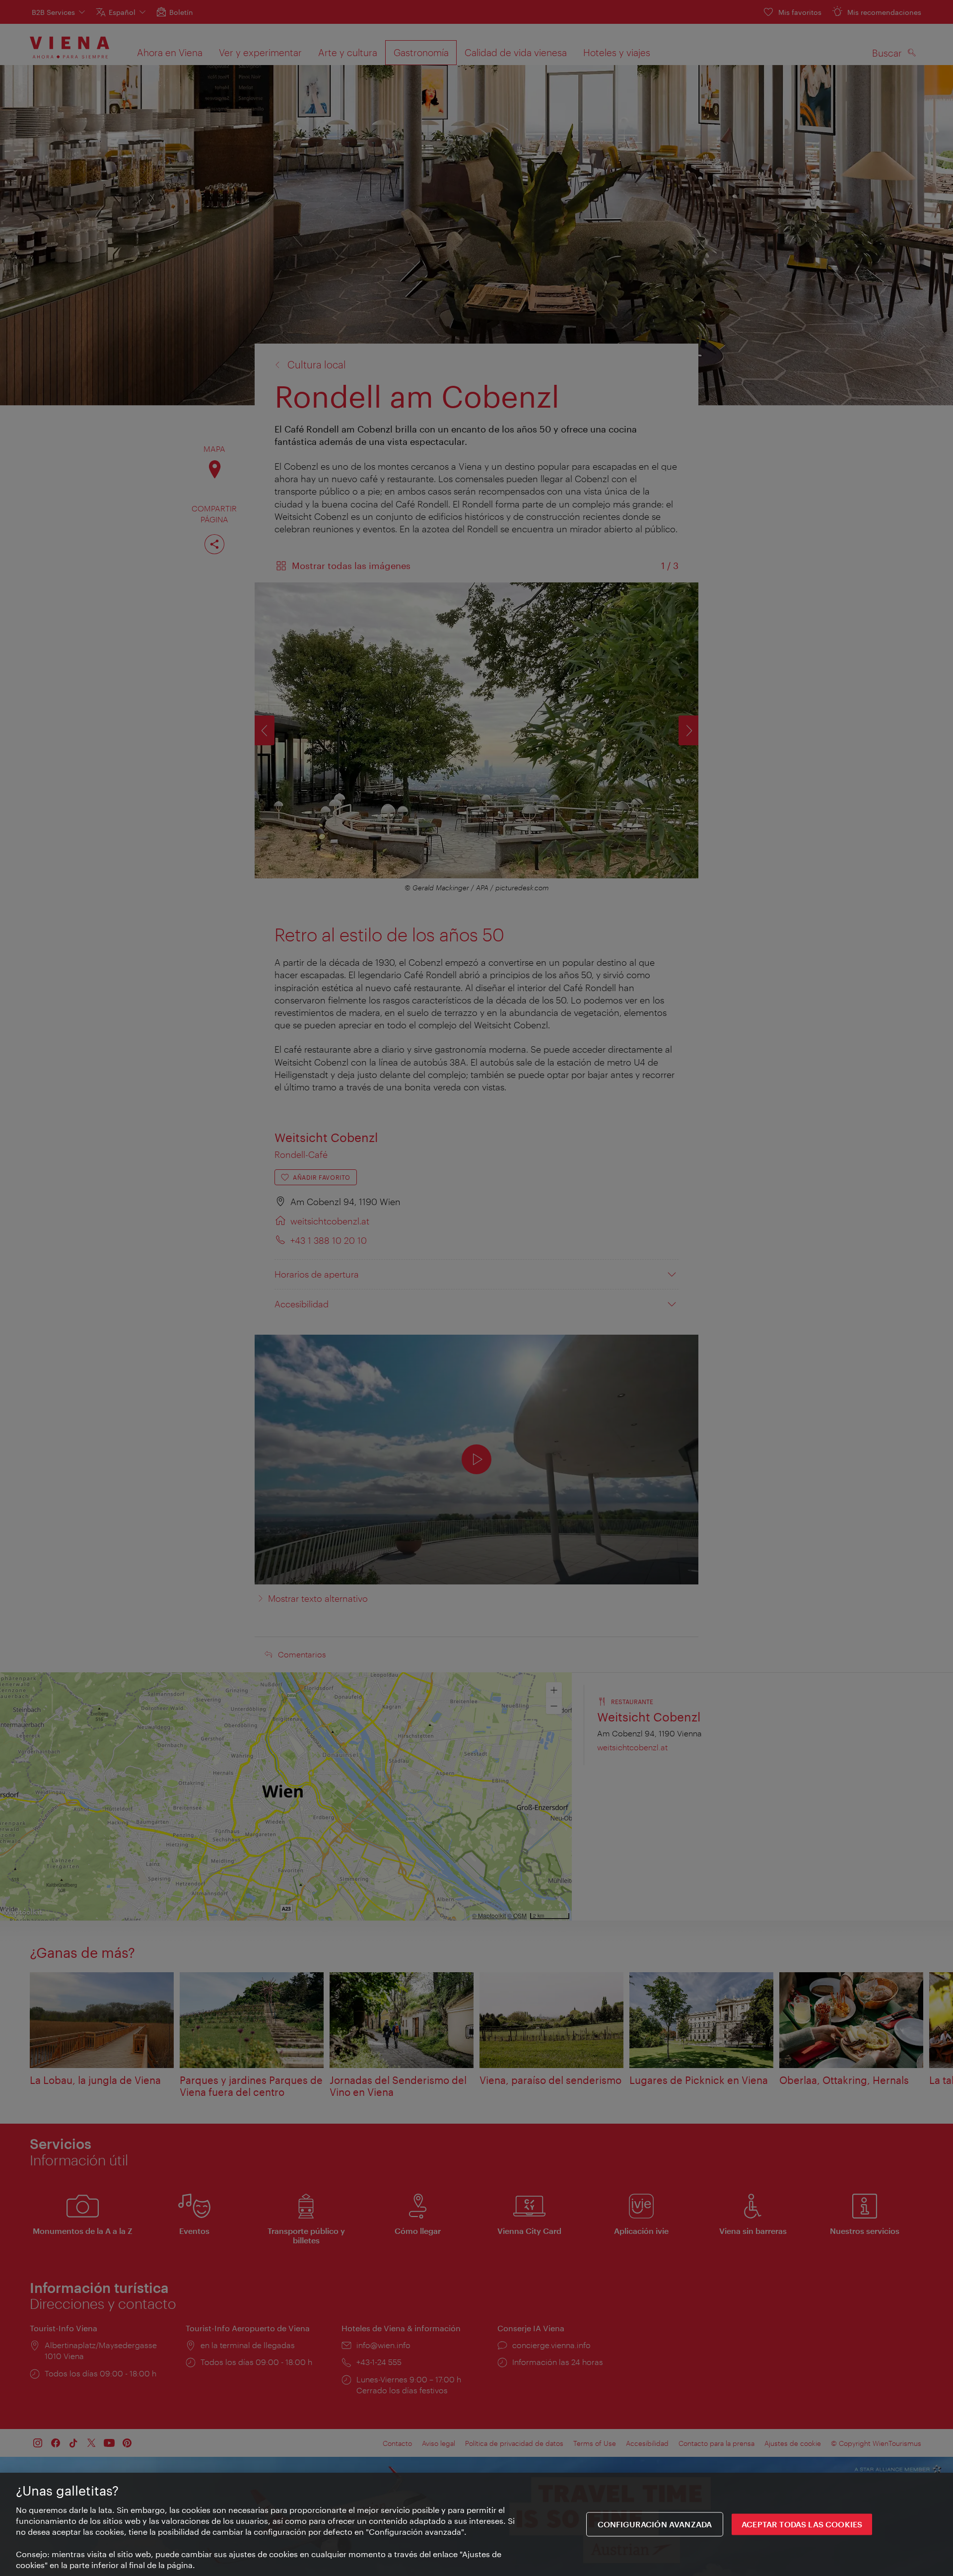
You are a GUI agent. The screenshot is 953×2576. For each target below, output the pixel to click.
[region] (476, 2524)
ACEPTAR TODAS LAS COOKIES (802, 2525)
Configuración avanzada (655, 2525)
